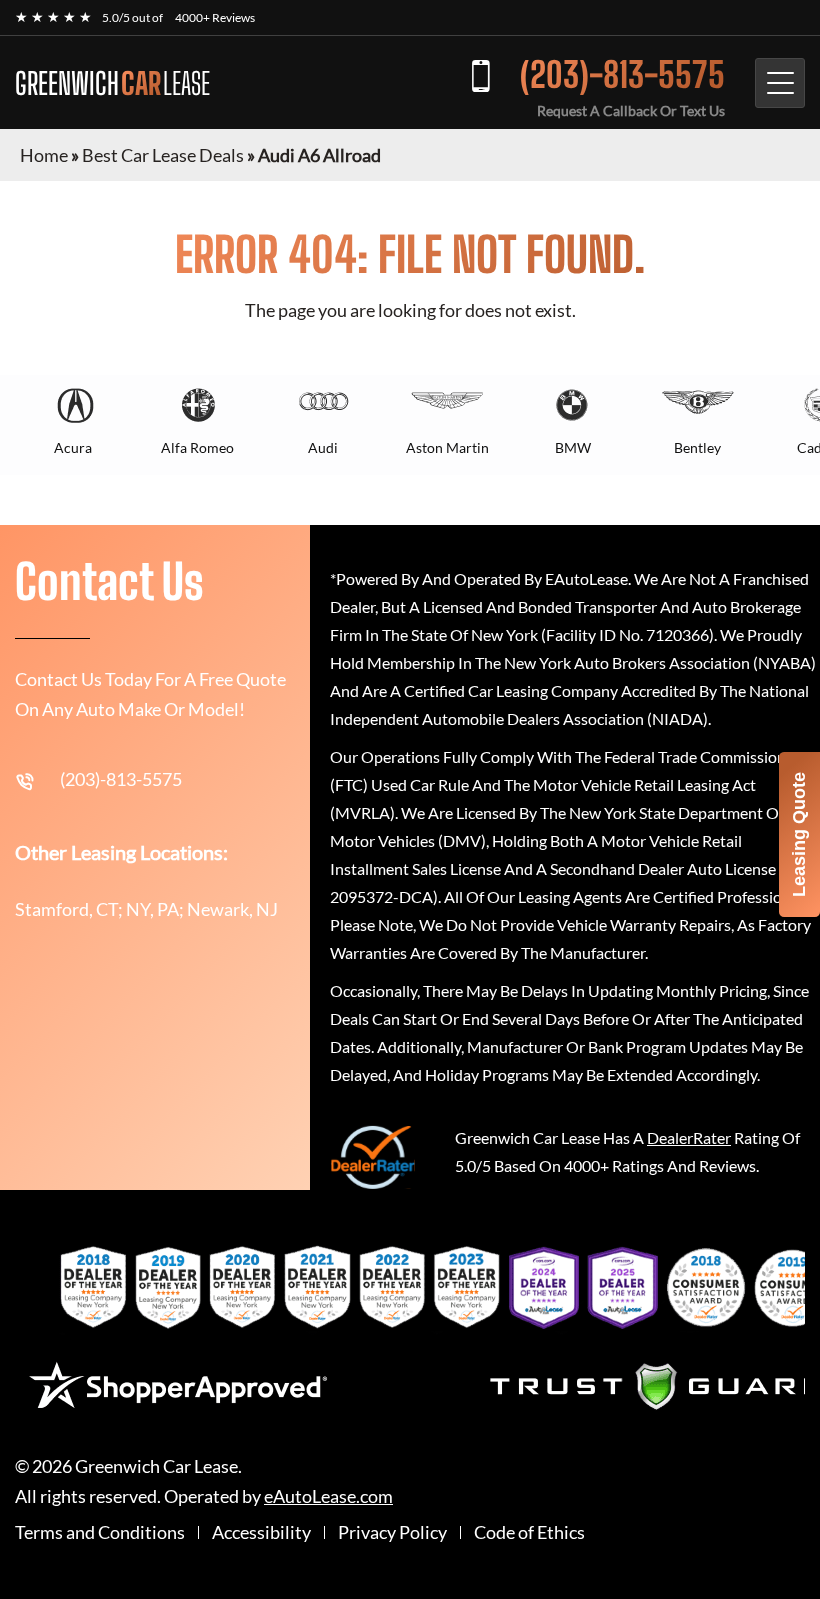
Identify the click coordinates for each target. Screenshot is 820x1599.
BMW (573, 447)
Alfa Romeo (197, 447)
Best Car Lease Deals (163, 155)
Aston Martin (447, 447)
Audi (323, 447)
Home (44, 155)
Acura (73, 447)
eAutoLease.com (328, 1496)
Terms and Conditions (100, 1532)
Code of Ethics (529, 1532)
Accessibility (261, 1532)
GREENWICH (112, 83)
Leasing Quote (799, 834)
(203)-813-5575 (622, 74)
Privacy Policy (392, 1532)
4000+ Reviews (215, 17)
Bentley (697, 447)
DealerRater (689, 1137)
